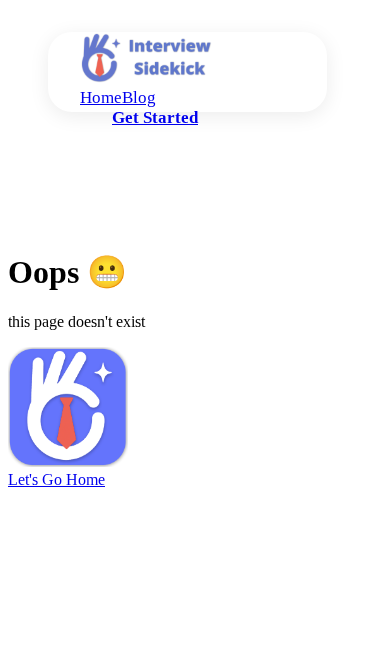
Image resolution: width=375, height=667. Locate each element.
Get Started (155, 117)
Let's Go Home (56, 479)
